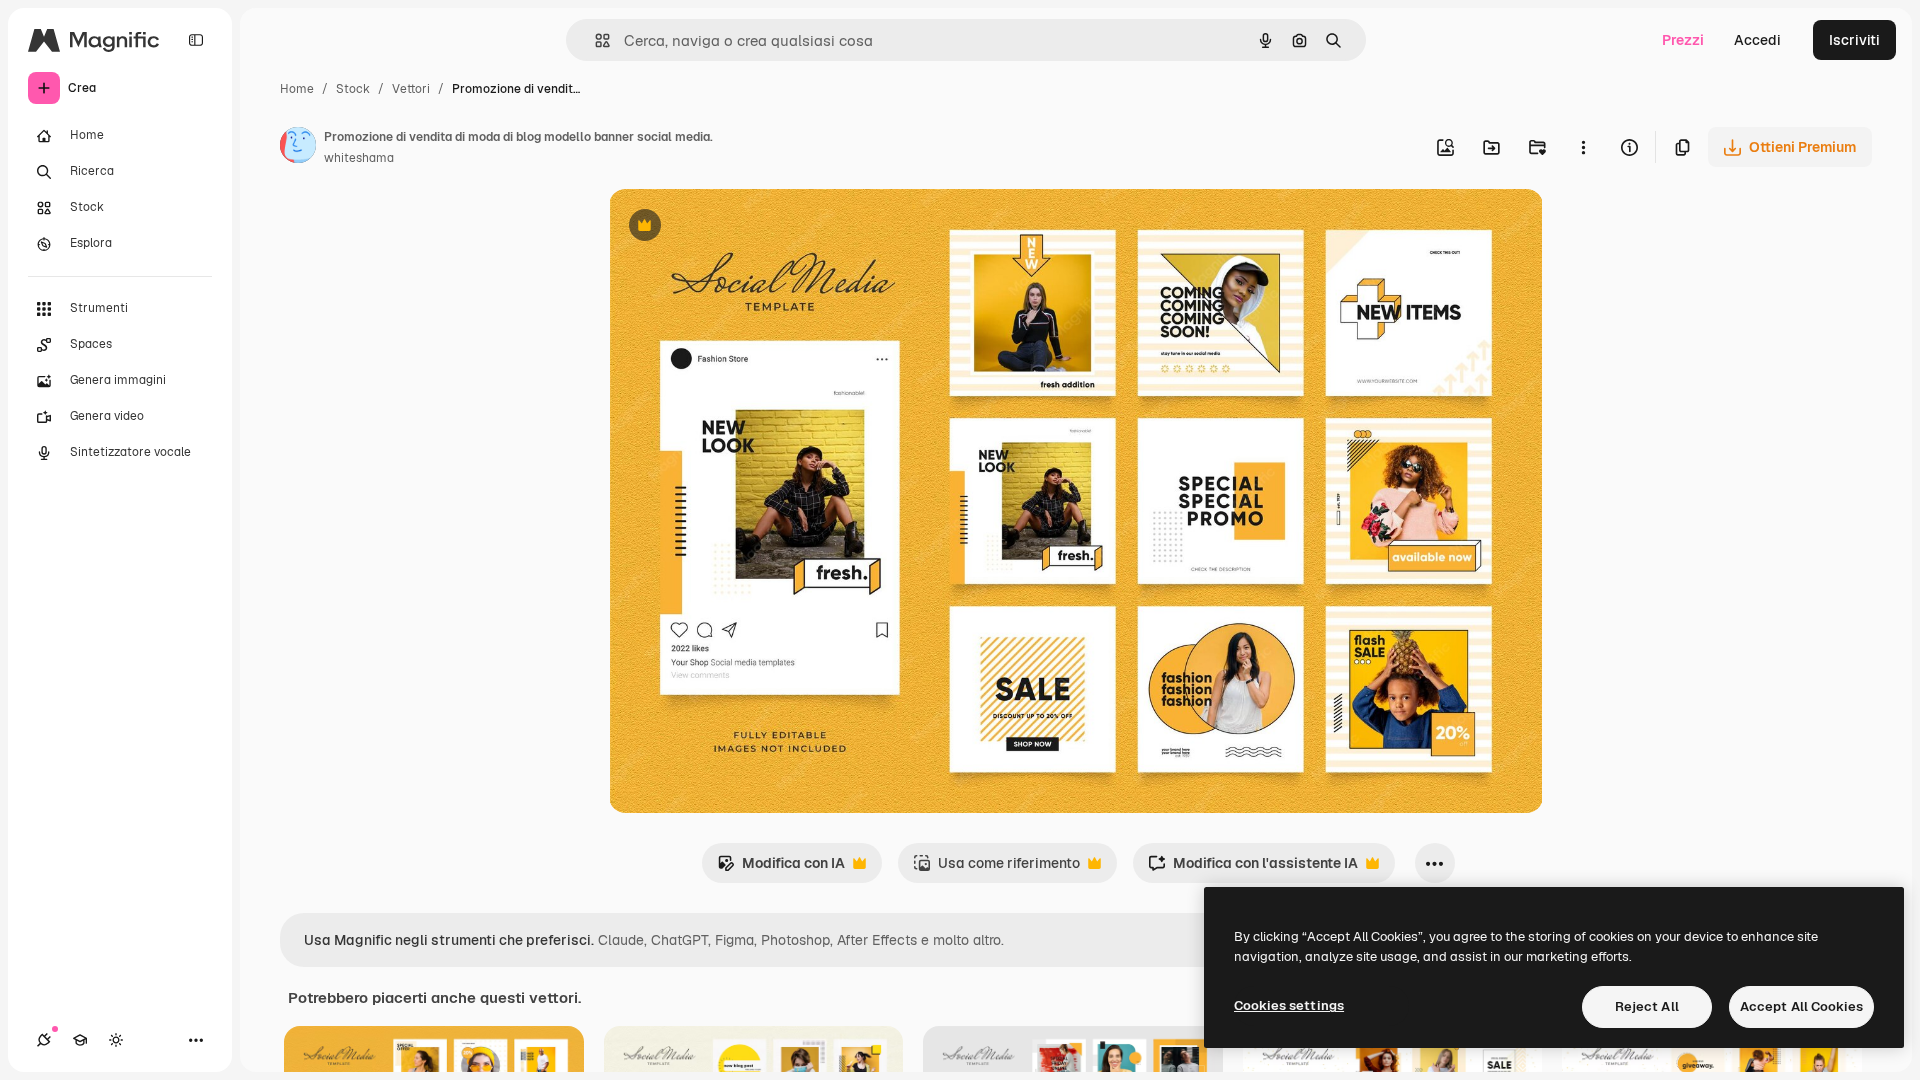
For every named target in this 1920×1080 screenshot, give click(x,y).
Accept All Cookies (1801, 1006)
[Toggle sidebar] (196, 40)
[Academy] (80, 1040)
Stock (353, 89)
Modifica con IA (781, 868)
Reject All (1647, 1006)
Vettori (411, 89)
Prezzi (1683, 40)
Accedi (1757, 40)
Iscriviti (1854, 40)
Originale (741, 227)
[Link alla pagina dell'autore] (298, 148)
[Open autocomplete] (594, 40)
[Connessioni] (44, 1040)
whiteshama (359, 158)
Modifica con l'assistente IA (1253, 868)
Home (297, 89)
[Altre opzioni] (1583, 147)
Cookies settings (1289, 1005)
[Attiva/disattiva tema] (116, 1040)
